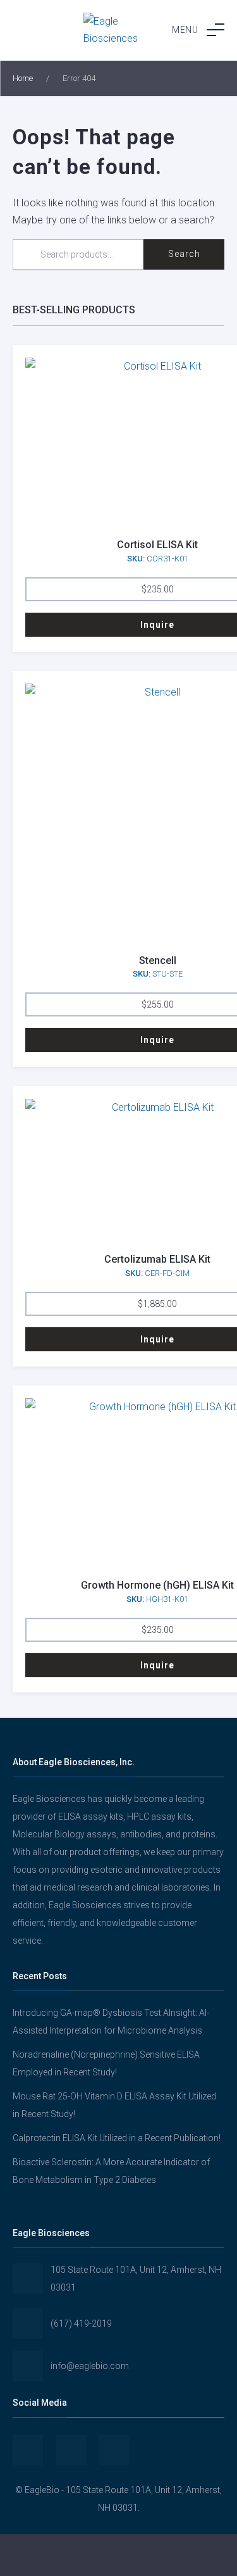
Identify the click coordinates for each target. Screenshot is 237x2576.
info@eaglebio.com (90, 2366)
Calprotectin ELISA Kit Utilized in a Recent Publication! (117, 2138)
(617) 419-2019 (81, 2323)
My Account (39, 2555)
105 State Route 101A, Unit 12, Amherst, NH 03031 (136, 2279)
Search (184, 254)
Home (23, 78)
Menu (185, 30)
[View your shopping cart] (197, 2555)
